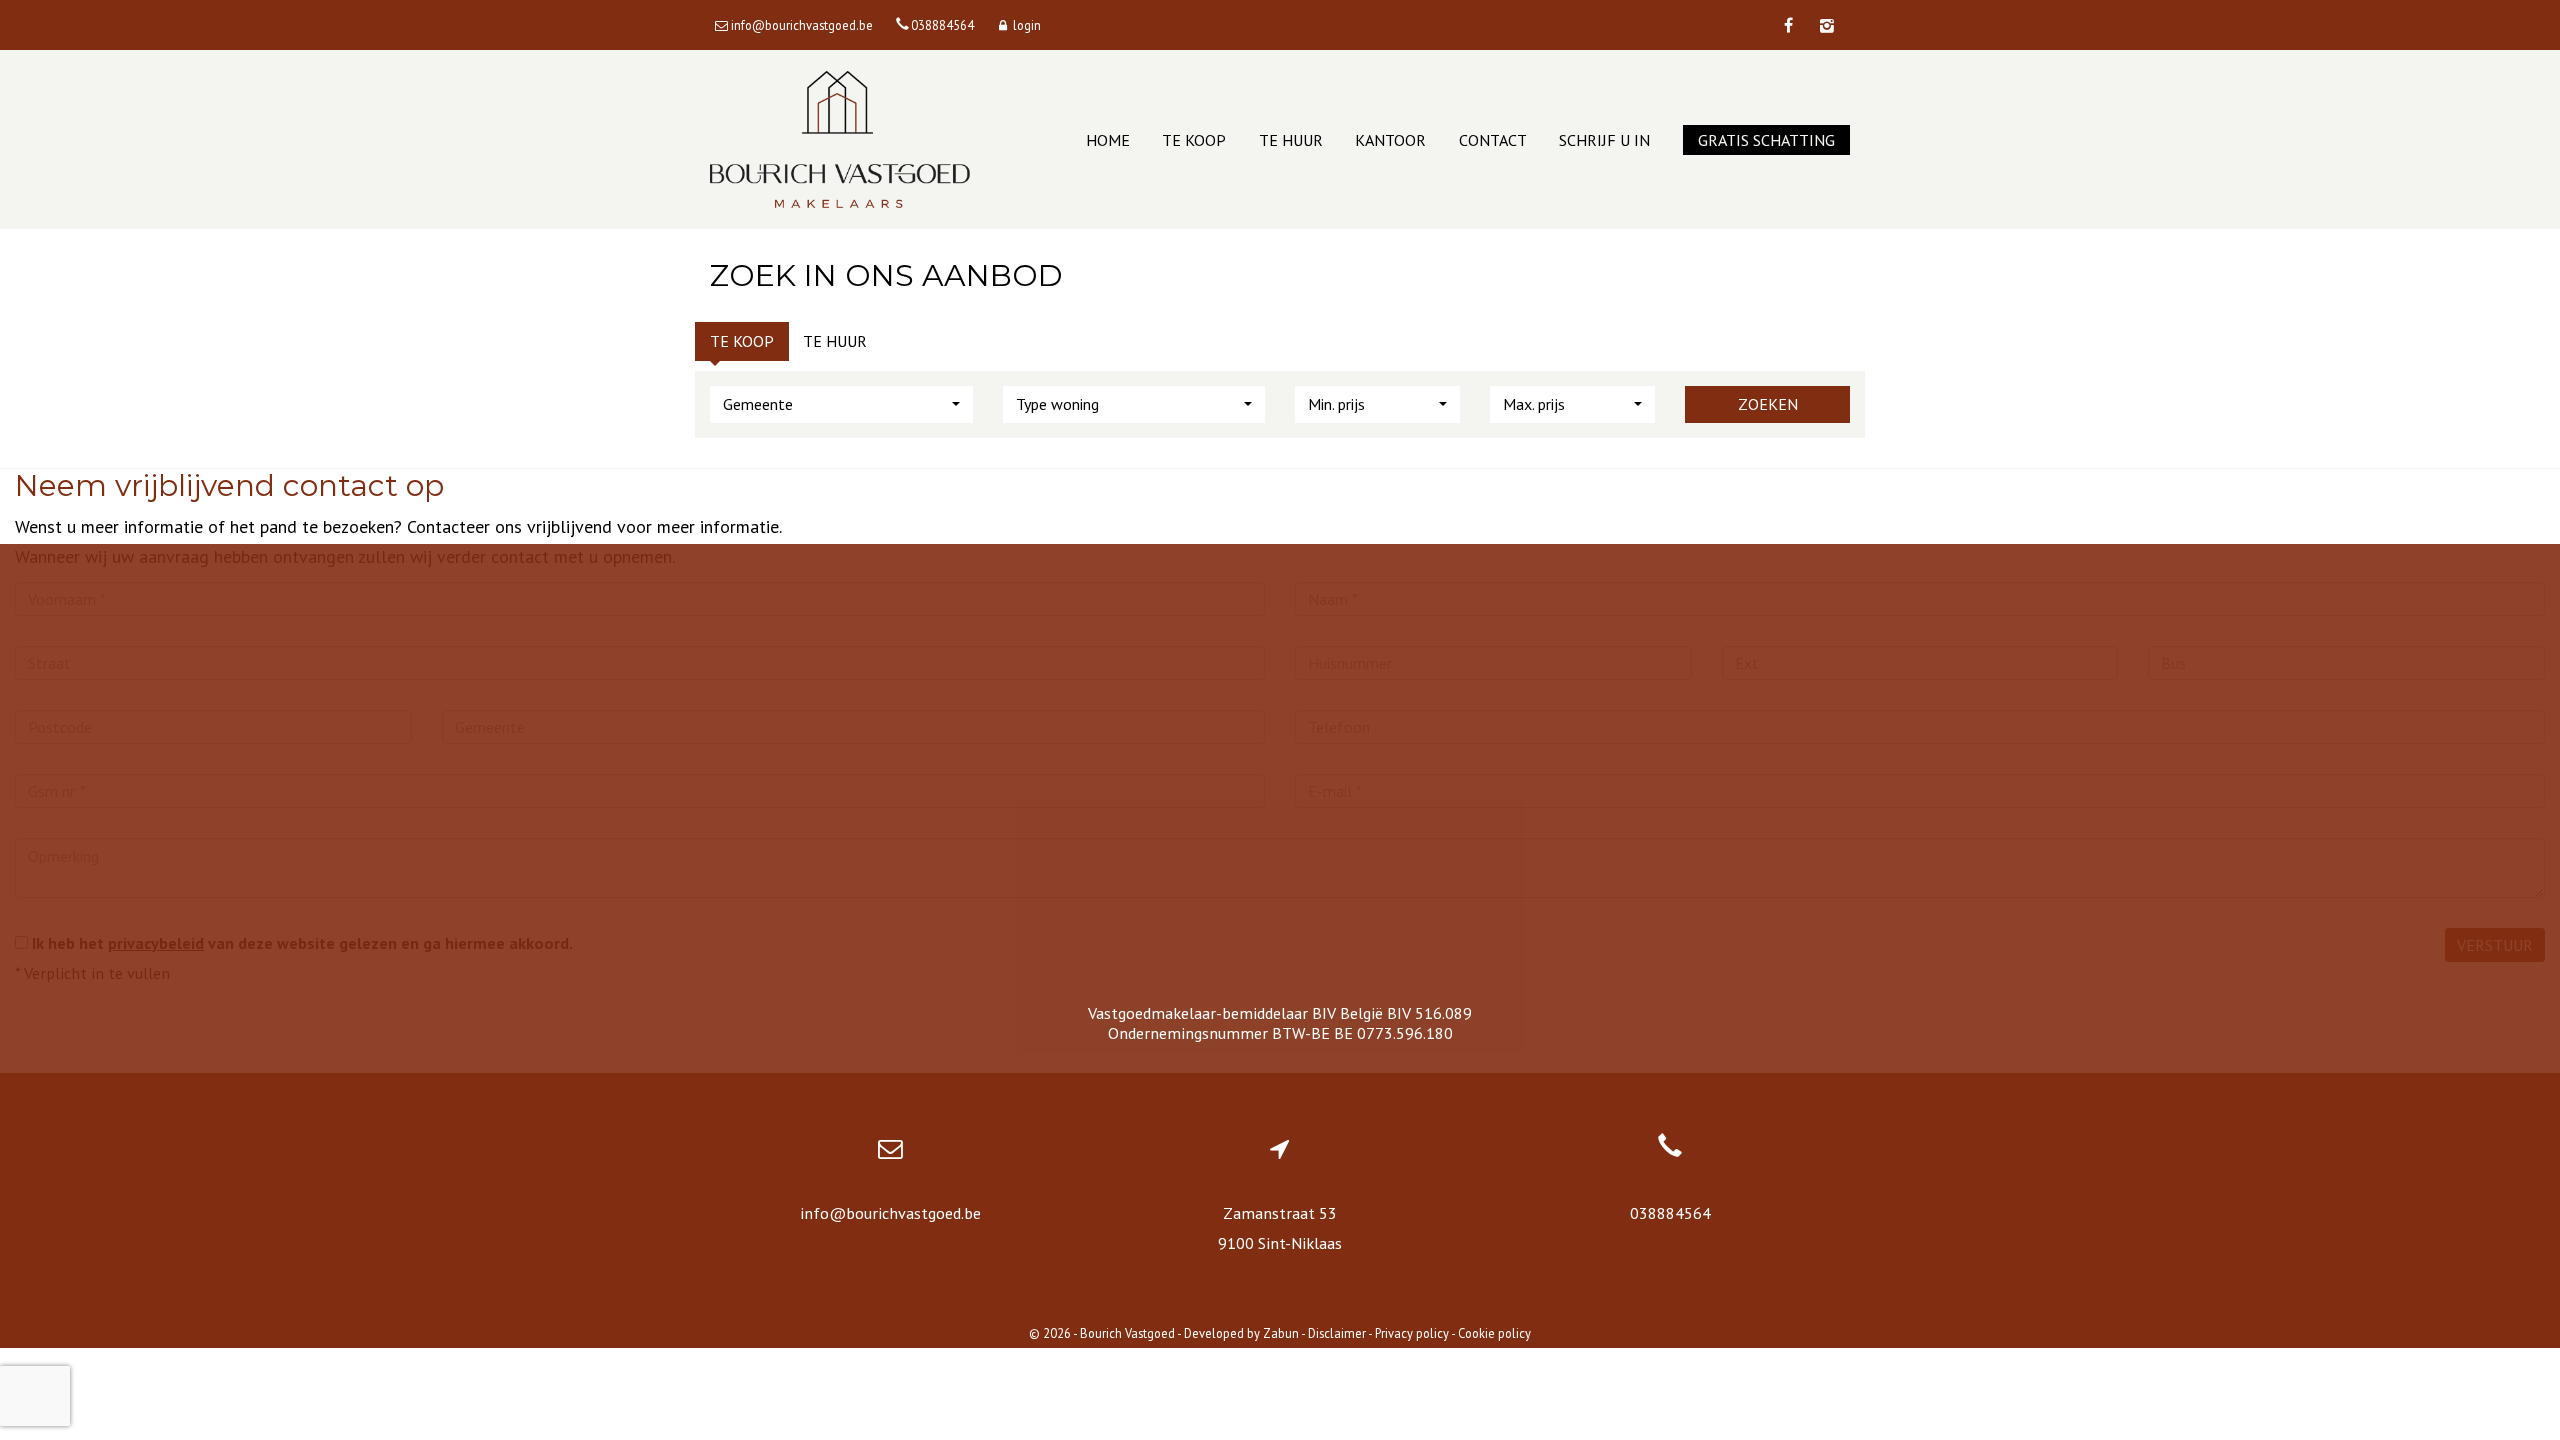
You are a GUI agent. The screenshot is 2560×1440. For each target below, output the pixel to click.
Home (1108, 140)
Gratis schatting (1766, 140)
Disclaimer (1337, 1333)
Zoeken (1768, 404)
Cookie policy (1494, 1333)
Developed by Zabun (1241, 1333)
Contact (1493, 140)
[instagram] (1827, 26)
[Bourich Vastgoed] (840, 139)
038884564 (1670, 1213)
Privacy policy (1412, 1333)
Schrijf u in (1604, 140)
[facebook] (1788, 26)
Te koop (1194, 140)
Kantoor (1390, 140)
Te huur (1291, 140)
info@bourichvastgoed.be (890, 1213)
